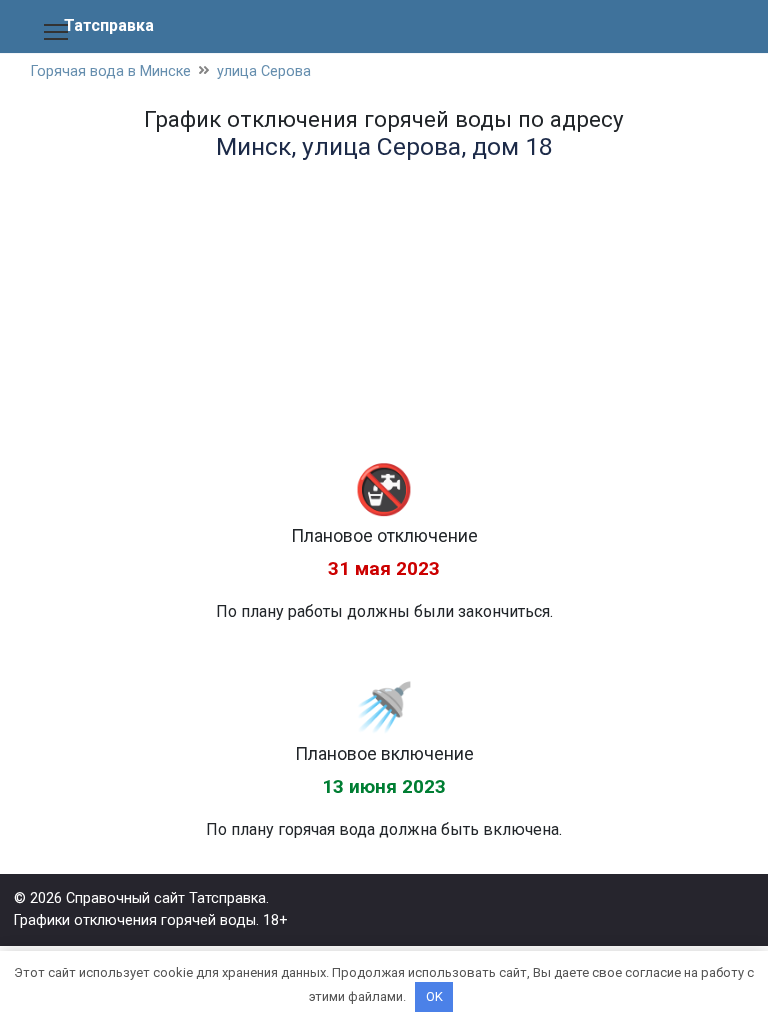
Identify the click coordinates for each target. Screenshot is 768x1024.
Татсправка (109, 25)
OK (434, 996)
